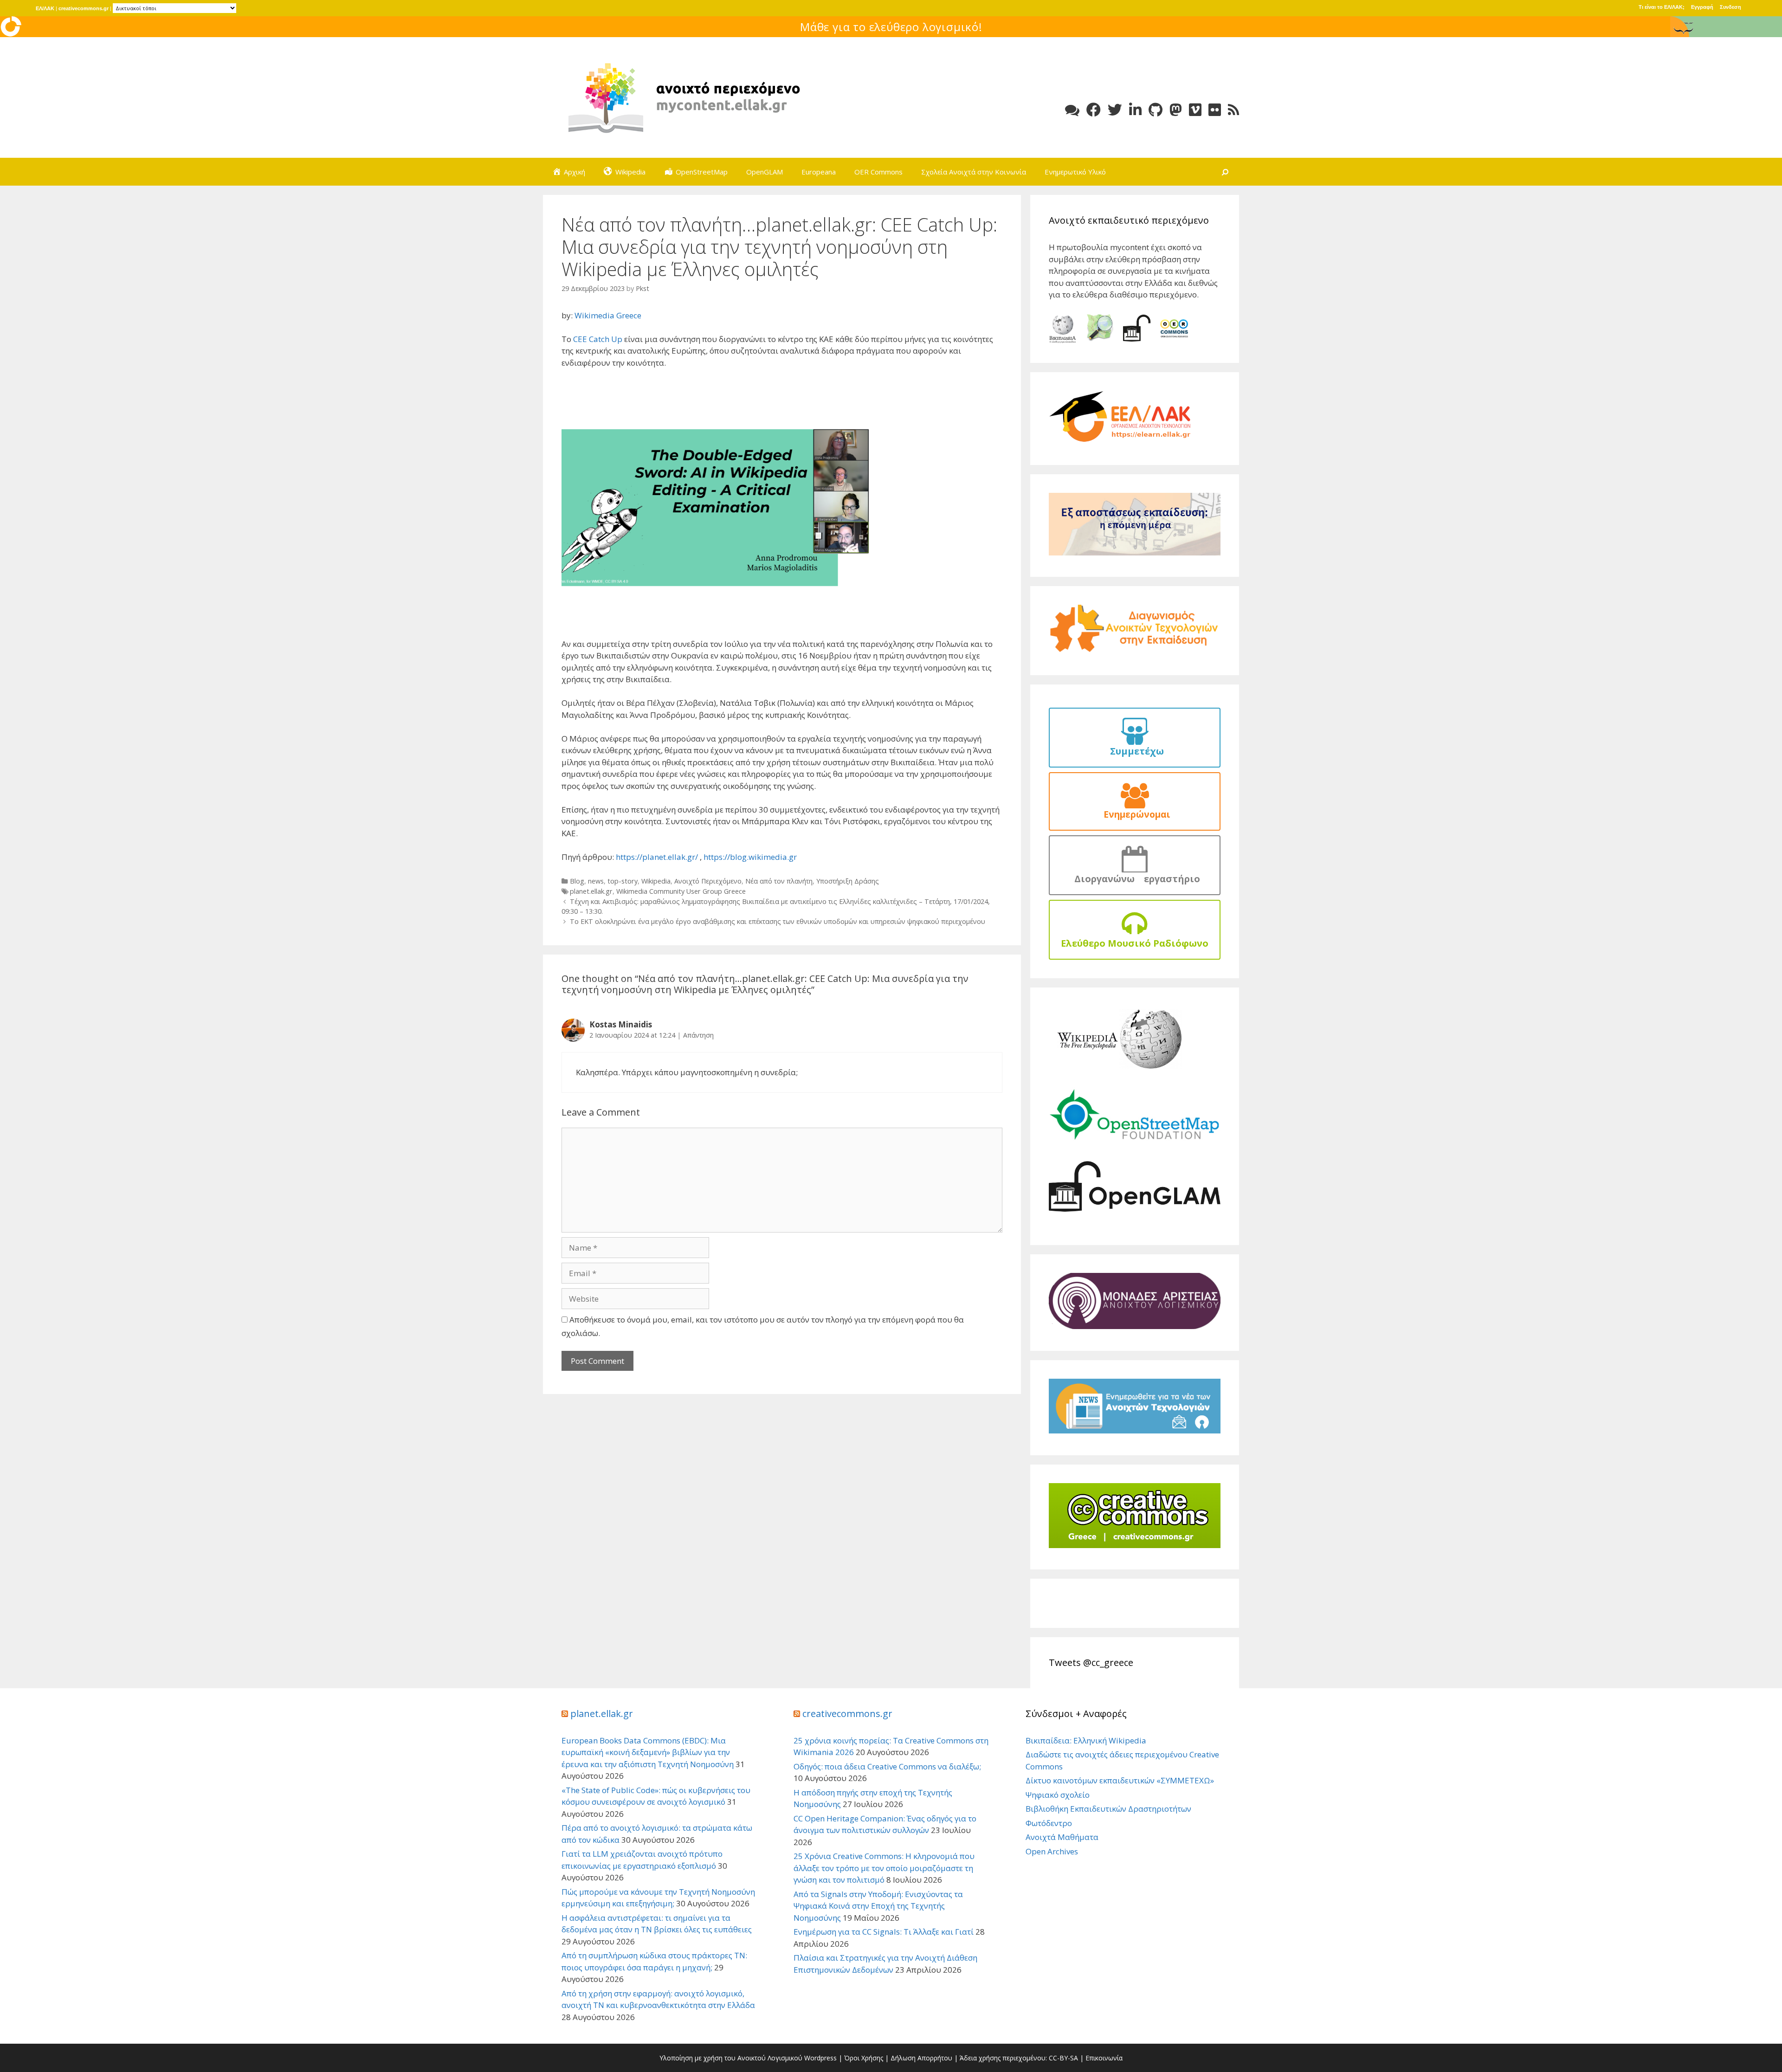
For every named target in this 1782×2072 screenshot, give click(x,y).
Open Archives (1052, 1851)
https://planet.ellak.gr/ (658, 857)
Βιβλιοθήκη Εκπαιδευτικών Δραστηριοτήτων (1108, 1809)
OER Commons (878, 172)
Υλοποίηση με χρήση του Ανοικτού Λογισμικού (731, 2058)
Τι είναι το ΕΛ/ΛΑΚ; (1662, 7)
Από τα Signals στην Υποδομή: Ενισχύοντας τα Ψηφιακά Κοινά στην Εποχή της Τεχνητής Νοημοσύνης (878, 1906)
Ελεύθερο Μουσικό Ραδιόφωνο (1135, 943)
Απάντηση (698, 1035)
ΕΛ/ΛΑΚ (45, 8)
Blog (577, 881)
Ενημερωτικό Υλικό (1075, 172)
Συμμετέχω (1135, 751)
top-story (623, 881)
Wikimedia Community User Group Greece (681, 891)
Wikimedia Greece (608, 315)
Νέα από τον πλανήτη (779, 881)
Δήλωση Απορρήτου (921, 2058)
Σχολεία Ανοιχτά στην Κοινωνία (974, 172)
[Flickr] (1215, 110)
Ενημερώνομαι (1135, 814)
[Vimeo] (1195, 110)
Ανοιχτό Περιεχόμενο (708, 881)
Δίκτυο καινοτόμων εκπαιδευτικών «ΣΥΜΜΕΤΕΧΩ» (1120, 1780)
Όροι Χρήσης (864, 2058)
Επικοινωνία (1104, 2058)
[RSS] (1233, 110)
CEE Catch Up (598, 339)
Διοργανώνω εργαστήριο (1135, 879)
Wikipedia (656, 881)
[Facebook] (1094, 110)
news (596, 881)
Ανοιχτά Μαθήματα (1062, 1837)
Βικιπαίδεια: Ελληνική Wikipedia (1086, 1740)
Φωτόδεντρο (1049, 1823)
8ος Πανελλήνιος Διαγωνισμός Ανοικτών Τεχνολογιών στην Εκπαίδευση (891, 27)
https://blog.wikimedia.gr (750, 857)
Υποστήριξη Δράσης (848, 881)
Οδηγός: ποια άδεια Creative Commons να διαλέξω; (887, 1766)
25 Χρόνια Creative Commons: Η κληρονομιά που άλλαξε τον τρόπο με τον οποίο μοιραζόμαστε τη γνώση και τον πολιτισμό (884, 1868)
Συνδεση (1730, 7)
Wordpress (820, 2058)
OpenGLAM (765, 172)
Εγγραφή (1702, 7)
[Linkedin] (1135, 110)
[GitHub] (1156, 110)
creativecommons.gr (84, 8)
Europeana (819, 172)
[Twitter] (1115, 110)
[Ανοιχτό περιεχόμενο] (682, 97)
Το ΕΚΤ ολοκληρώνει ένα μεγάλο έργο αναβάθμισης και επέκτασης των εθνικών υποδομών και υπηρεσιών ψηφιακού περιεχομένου (778, 921)
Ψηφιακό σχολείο (1058, 1795)
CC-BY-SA (1063, 2058)
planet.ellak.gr (591, 891)
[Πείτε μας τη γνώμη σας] (1072, 110)
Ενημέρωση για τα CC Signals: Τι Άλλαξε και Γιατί (884, 1932)
